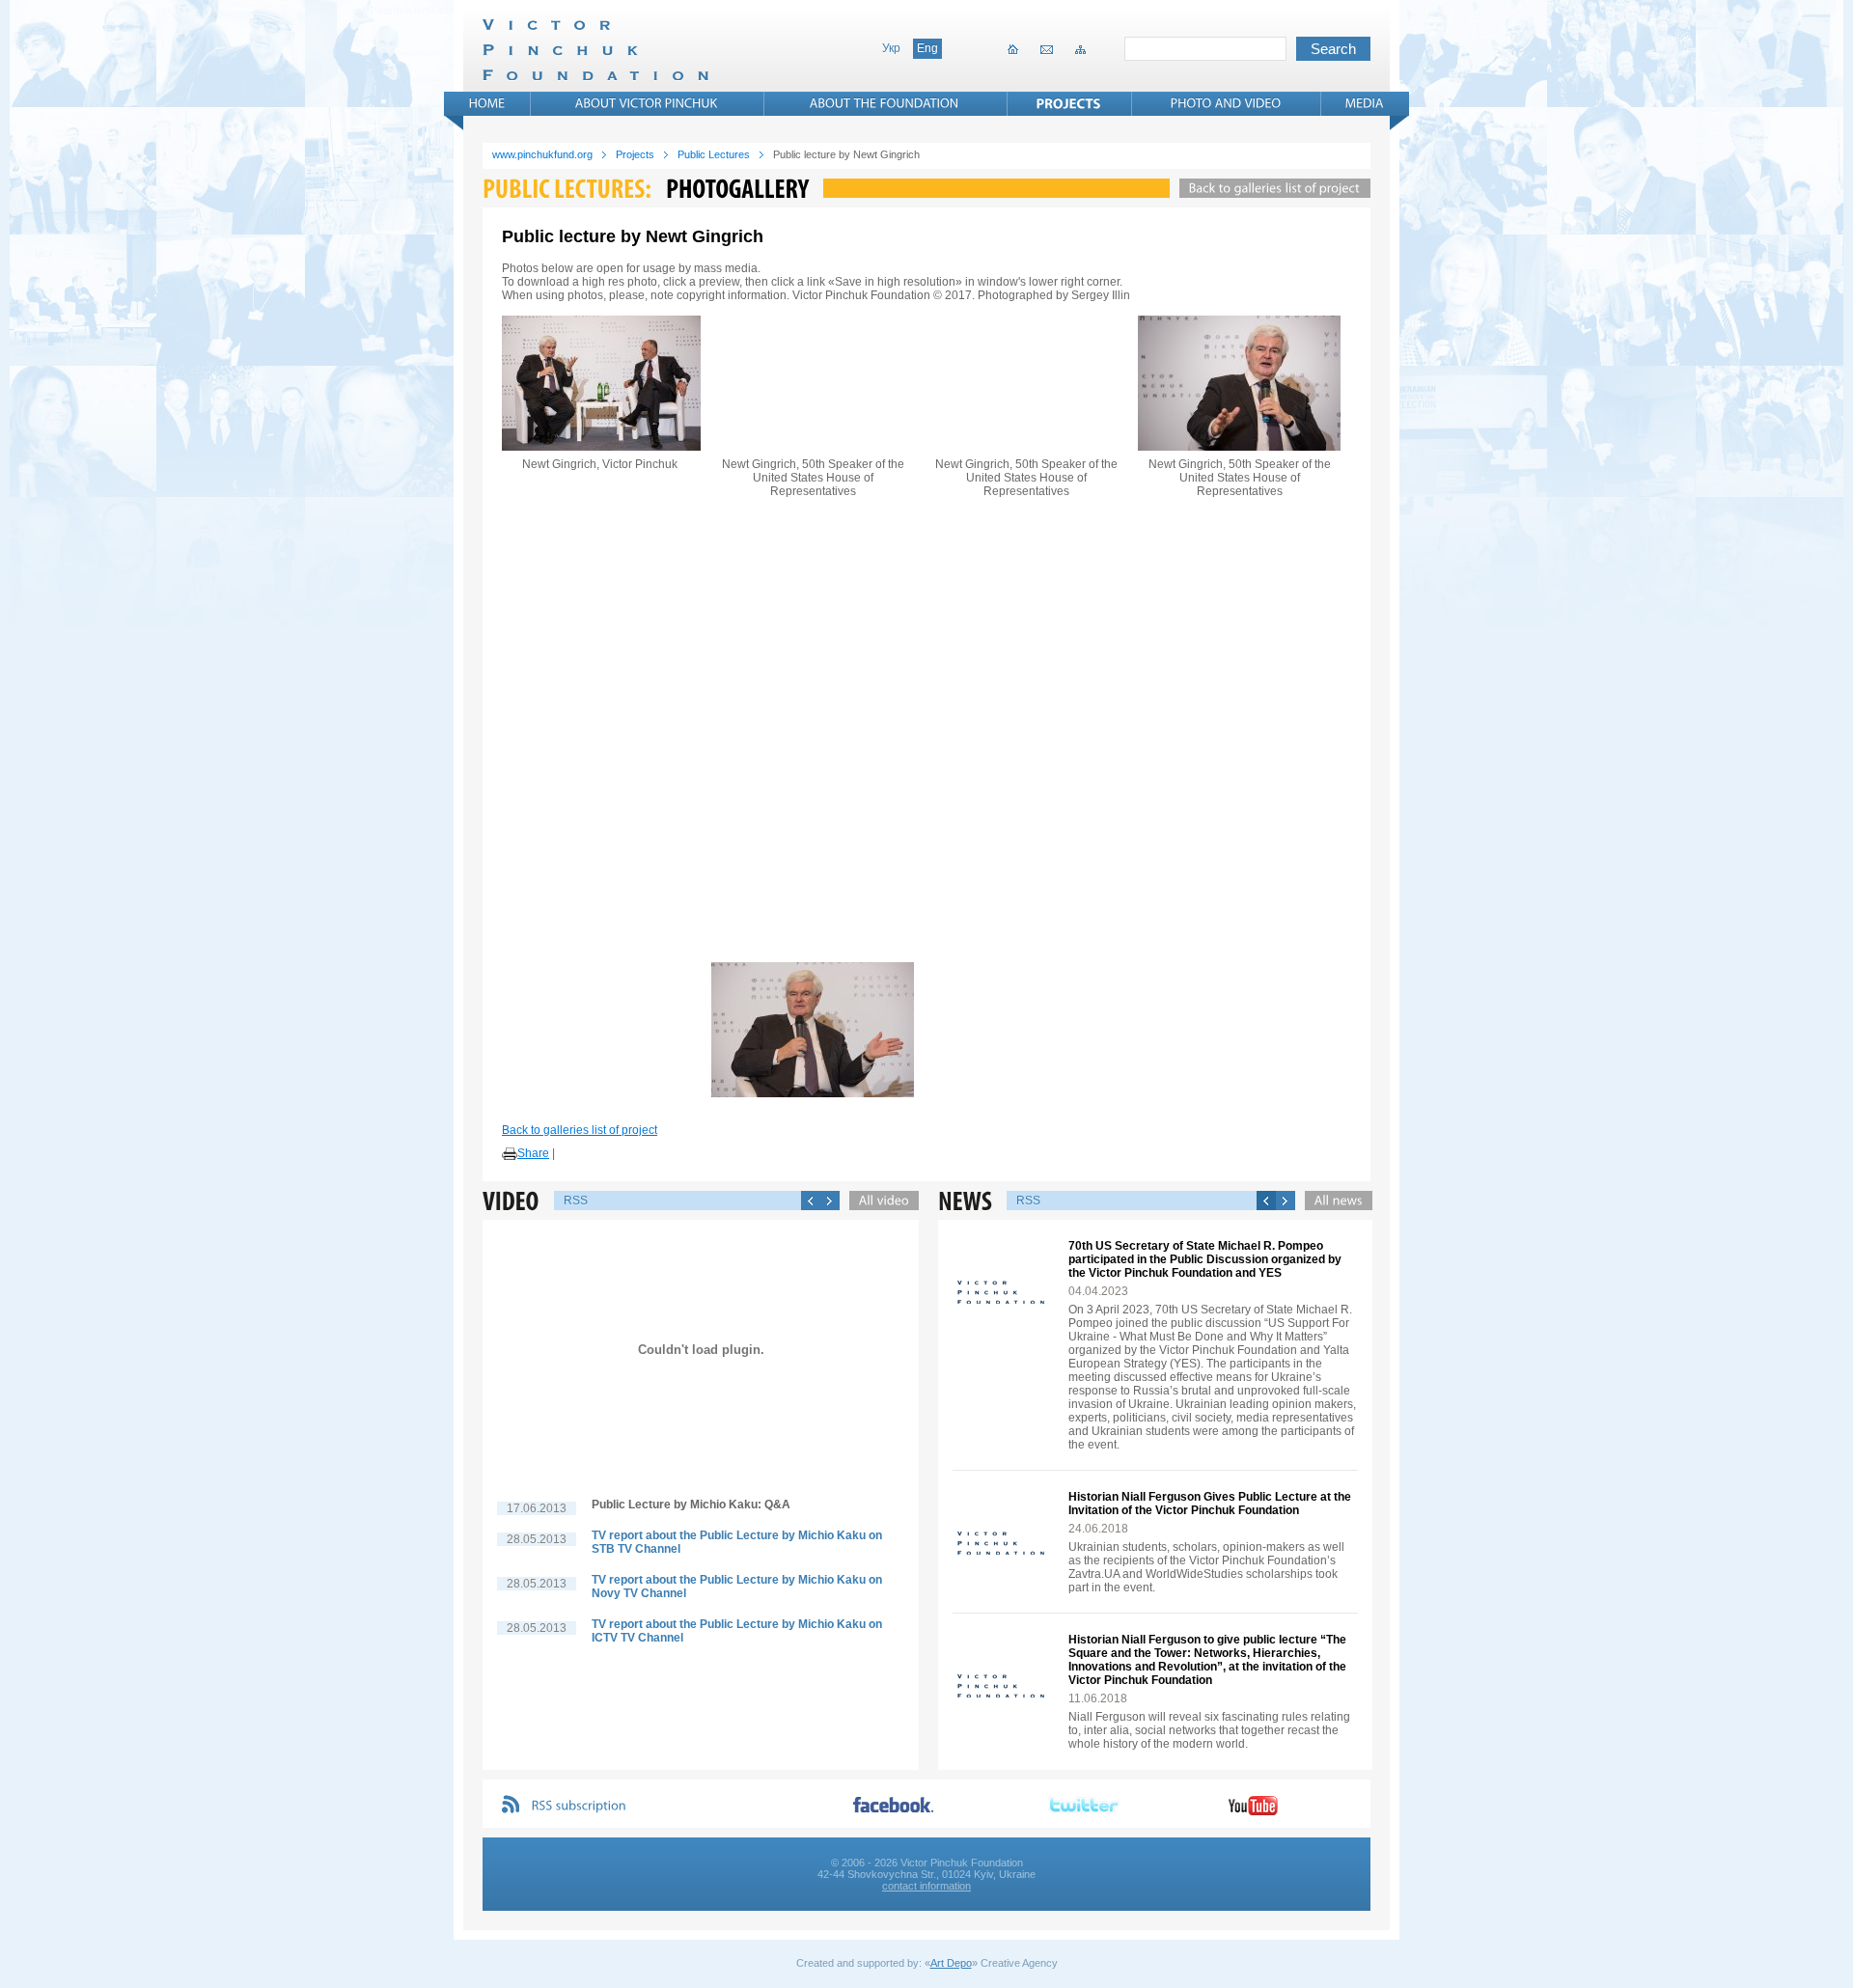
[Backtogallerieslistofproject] (1270, 188)
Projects (635, 154)
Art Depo (951, 1963)
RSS (576, 1201)
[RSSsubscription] (579, 1806)
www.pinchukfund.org (542, 154)
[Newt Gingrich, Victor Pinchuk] (599, 383)
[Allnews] (1334, 1201)
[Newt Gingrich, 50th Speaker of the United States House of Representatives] (813, 383)
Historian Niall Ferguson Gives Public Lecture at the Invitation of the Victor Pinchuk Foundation (1210, 1504)
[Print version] (510, 1154)
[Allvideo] (879, 1201)
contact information (926, 1886)
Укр (891, 48)
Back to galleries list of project (580, 1130)
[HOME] (487, 103)
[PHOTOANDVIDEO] (1226, 103)
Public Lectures (714, 154)
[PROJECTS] (1069, 103)
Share (533, 1153)
